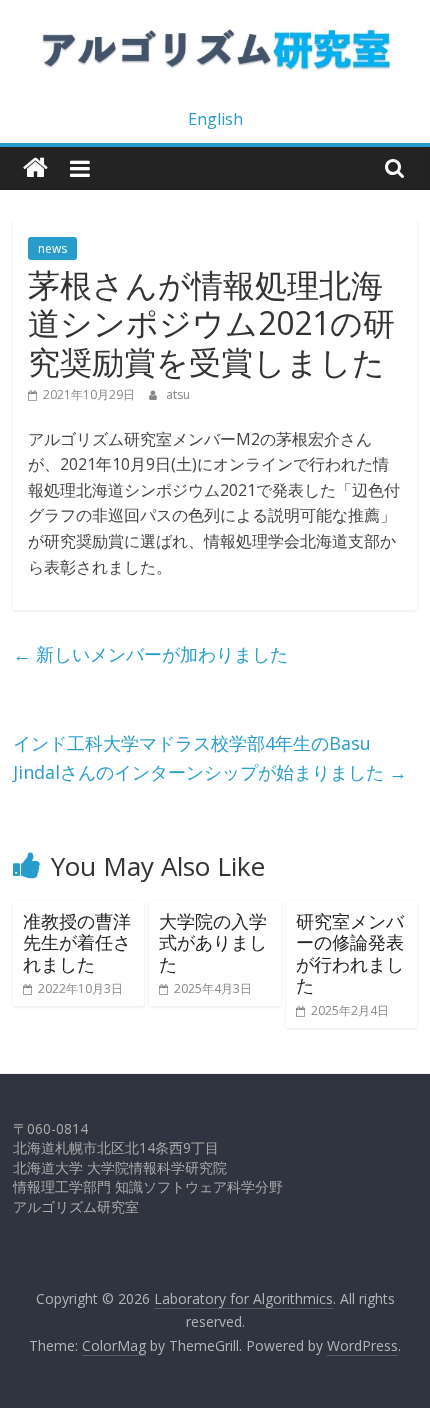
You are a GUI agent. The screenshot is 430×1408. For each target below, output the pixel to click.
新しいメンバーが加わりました (150, 654)
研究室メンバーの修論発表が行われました (350, 953)
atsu (178, 394)
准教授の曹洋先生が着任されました (77, 942)
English (215, 119)
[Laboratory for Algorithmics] (35, 168)
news (52, 248)
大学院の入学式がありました (213, 942)
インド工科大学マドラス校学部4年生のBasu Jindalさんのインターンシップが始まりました (210, 757)
